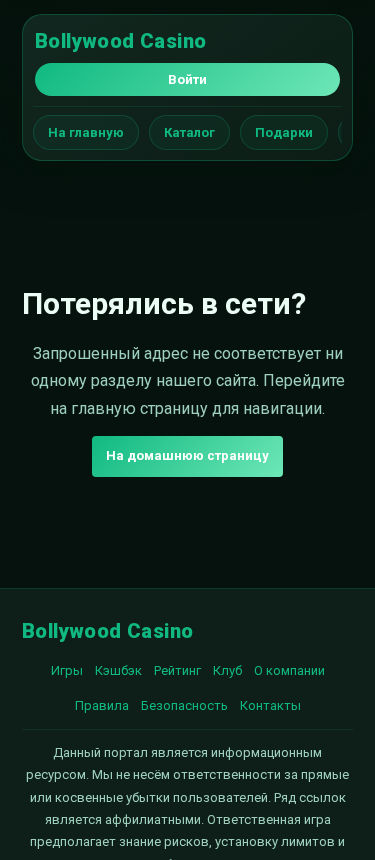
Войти (187, 79)
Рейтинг (177, 670)
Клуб (227, 670)
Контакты (270, 705)
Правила (102, 705)
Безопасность (184, 705)
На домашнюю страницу (187, 455)
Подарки (284, 132)
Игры (67, 670)
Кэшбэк (118, 670)
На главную (86, 132)
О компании (289, 670)
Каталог (189, 132)
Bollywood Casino (120, 41)
